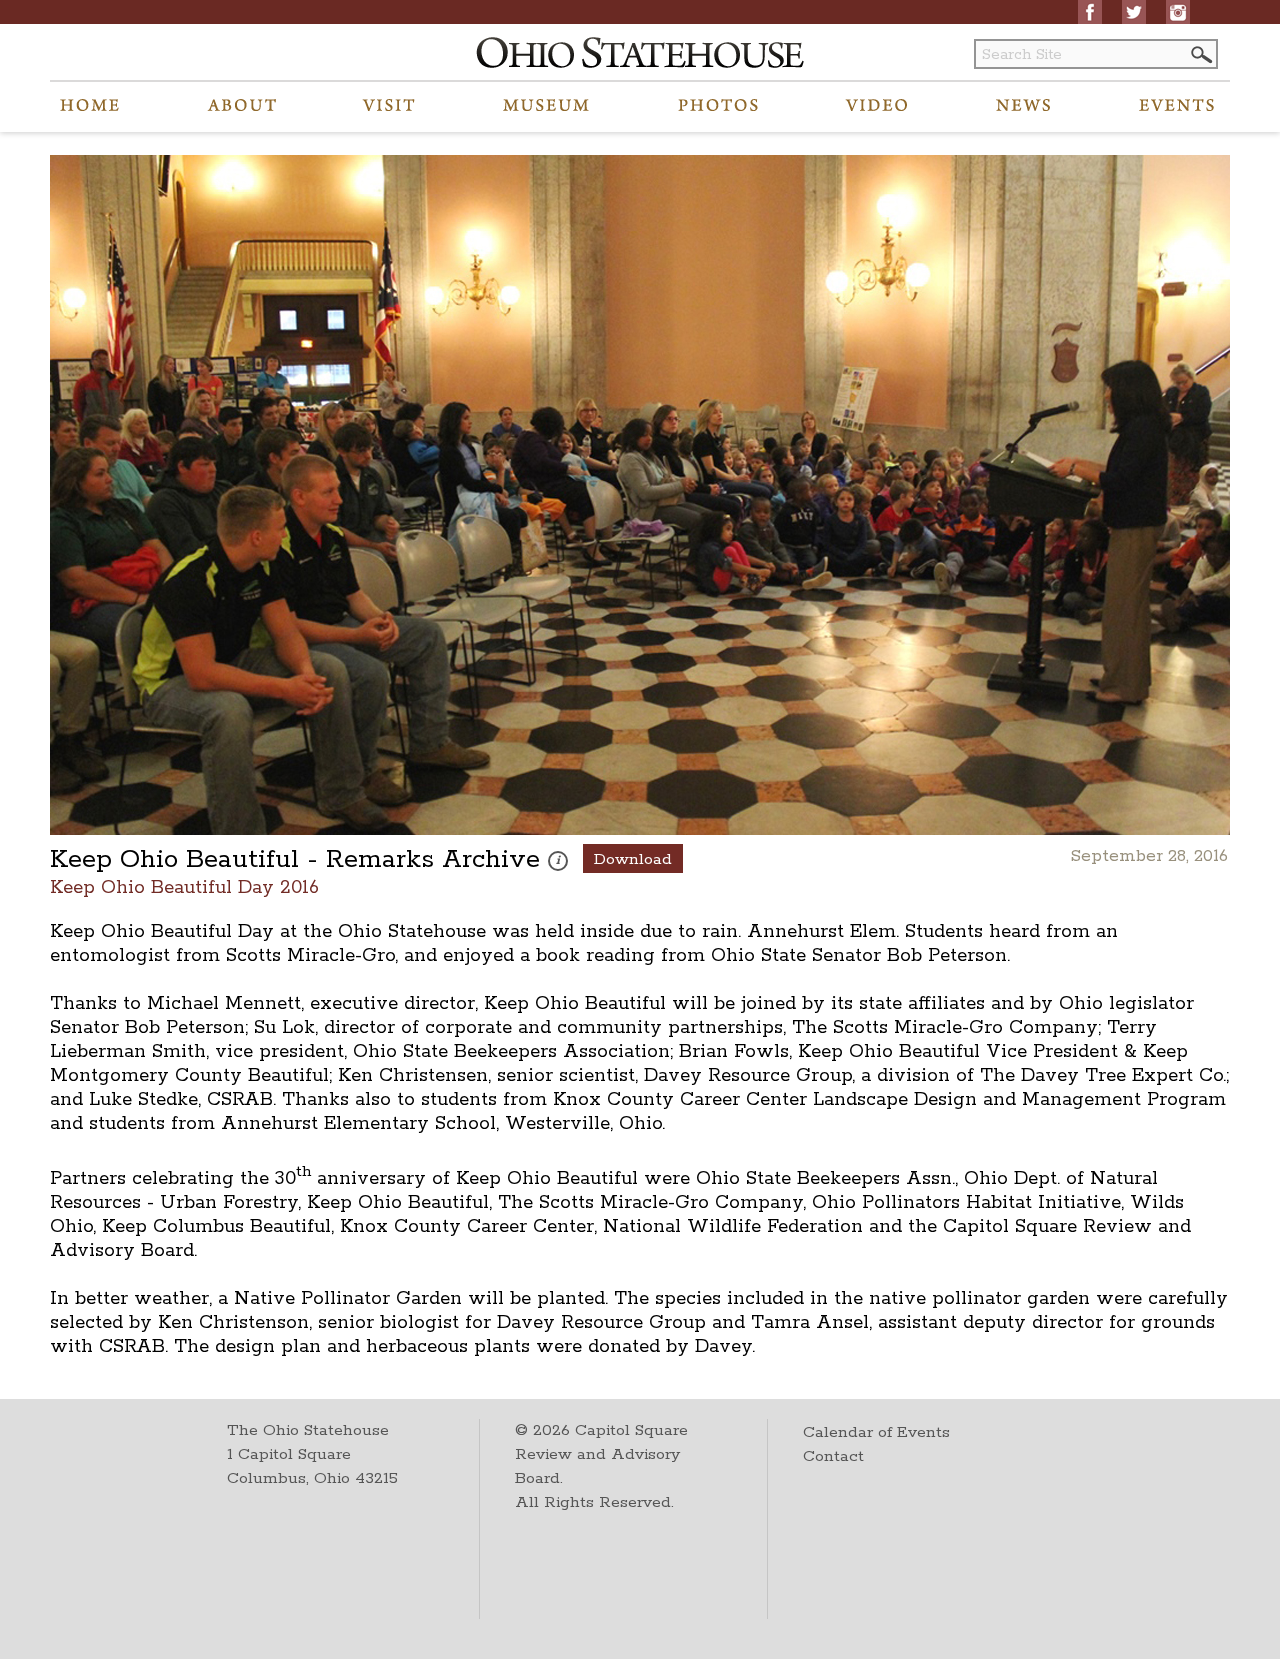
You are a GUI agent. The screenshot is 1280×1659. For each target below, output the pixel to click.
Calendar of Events (876, 1432)
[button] (1200, 54)
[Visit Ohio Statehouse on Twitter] (1134, 12)
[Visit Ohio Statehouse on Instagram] (1178, 12)
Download (633, 859)
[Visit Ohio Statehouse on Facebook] (1090, 12)
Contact (833, 1456)
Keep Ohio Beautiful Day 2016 (184, 886)
